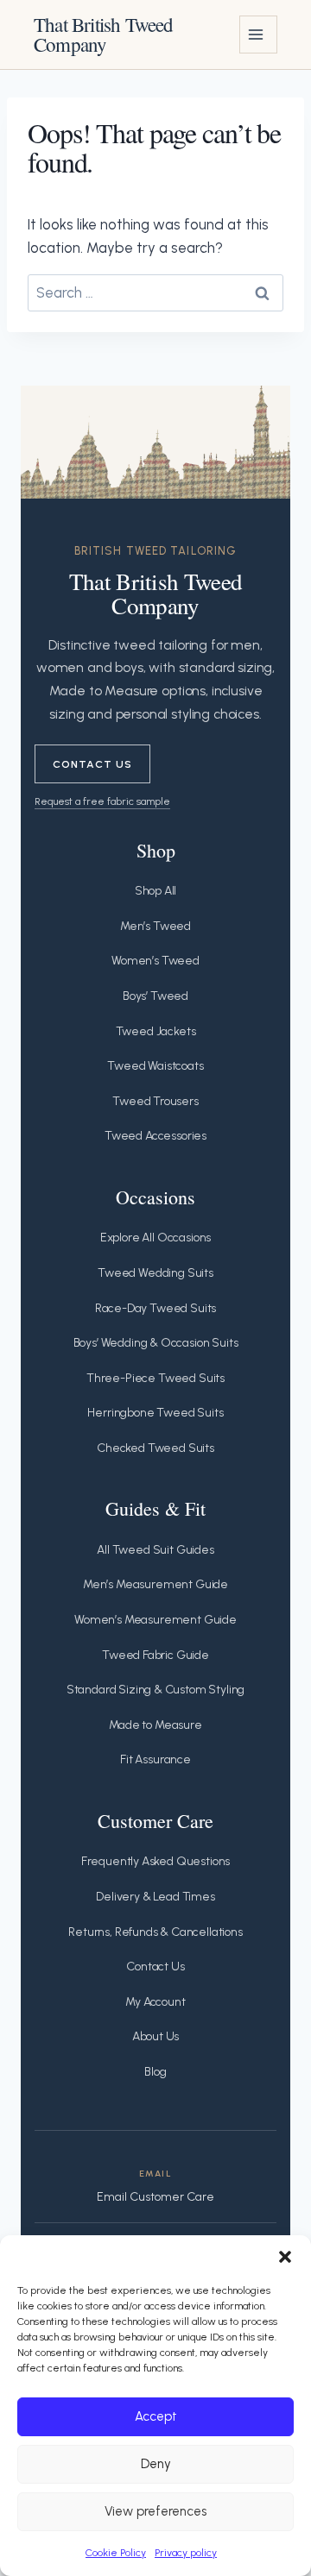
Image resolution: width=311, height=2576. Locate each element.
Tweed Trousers (155, 1101)
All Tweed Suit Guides (155, 1550)
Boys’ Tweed (155, 996)
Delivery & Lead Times (155, 1897)
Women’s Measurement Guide (155, 1620)
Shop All (156, 891)
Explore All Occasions (155, 1238)
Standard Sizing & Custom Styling (156, 1690)
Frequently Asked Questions (156, 1861)
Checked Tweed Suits (155, 1448)
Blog (155, 2072)
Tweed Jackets (156, 1031)
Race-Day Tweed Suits (156, 1308)
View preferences (155, 2511)
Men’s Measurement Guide (155, 1584)
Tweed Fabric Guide (155, 1655)
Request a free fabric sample (102, 801)
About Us (156, 2036)
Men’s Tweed (155, 926)
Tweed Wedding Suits (155, 1273)
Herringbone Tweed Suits (155, 1413)
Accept (156, 2416)
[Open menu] (258, 35)
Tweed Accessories (155, 1136)
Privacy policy (186, 2553)
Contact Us (92, 764)
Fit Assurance (155, 1759)
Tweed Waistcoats (155, 1066)
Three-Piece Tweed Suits (155, 1378)
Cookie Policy (116, 2553)
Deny (156, 2464)
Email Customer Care (155, 2197)
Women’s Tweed (155, 961)
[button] (285, 2257)
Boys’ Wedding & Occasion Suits (156, 1343)
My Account (155, 2002)
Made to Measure (155, 1725)
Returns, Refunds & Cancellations (155, 1932)
